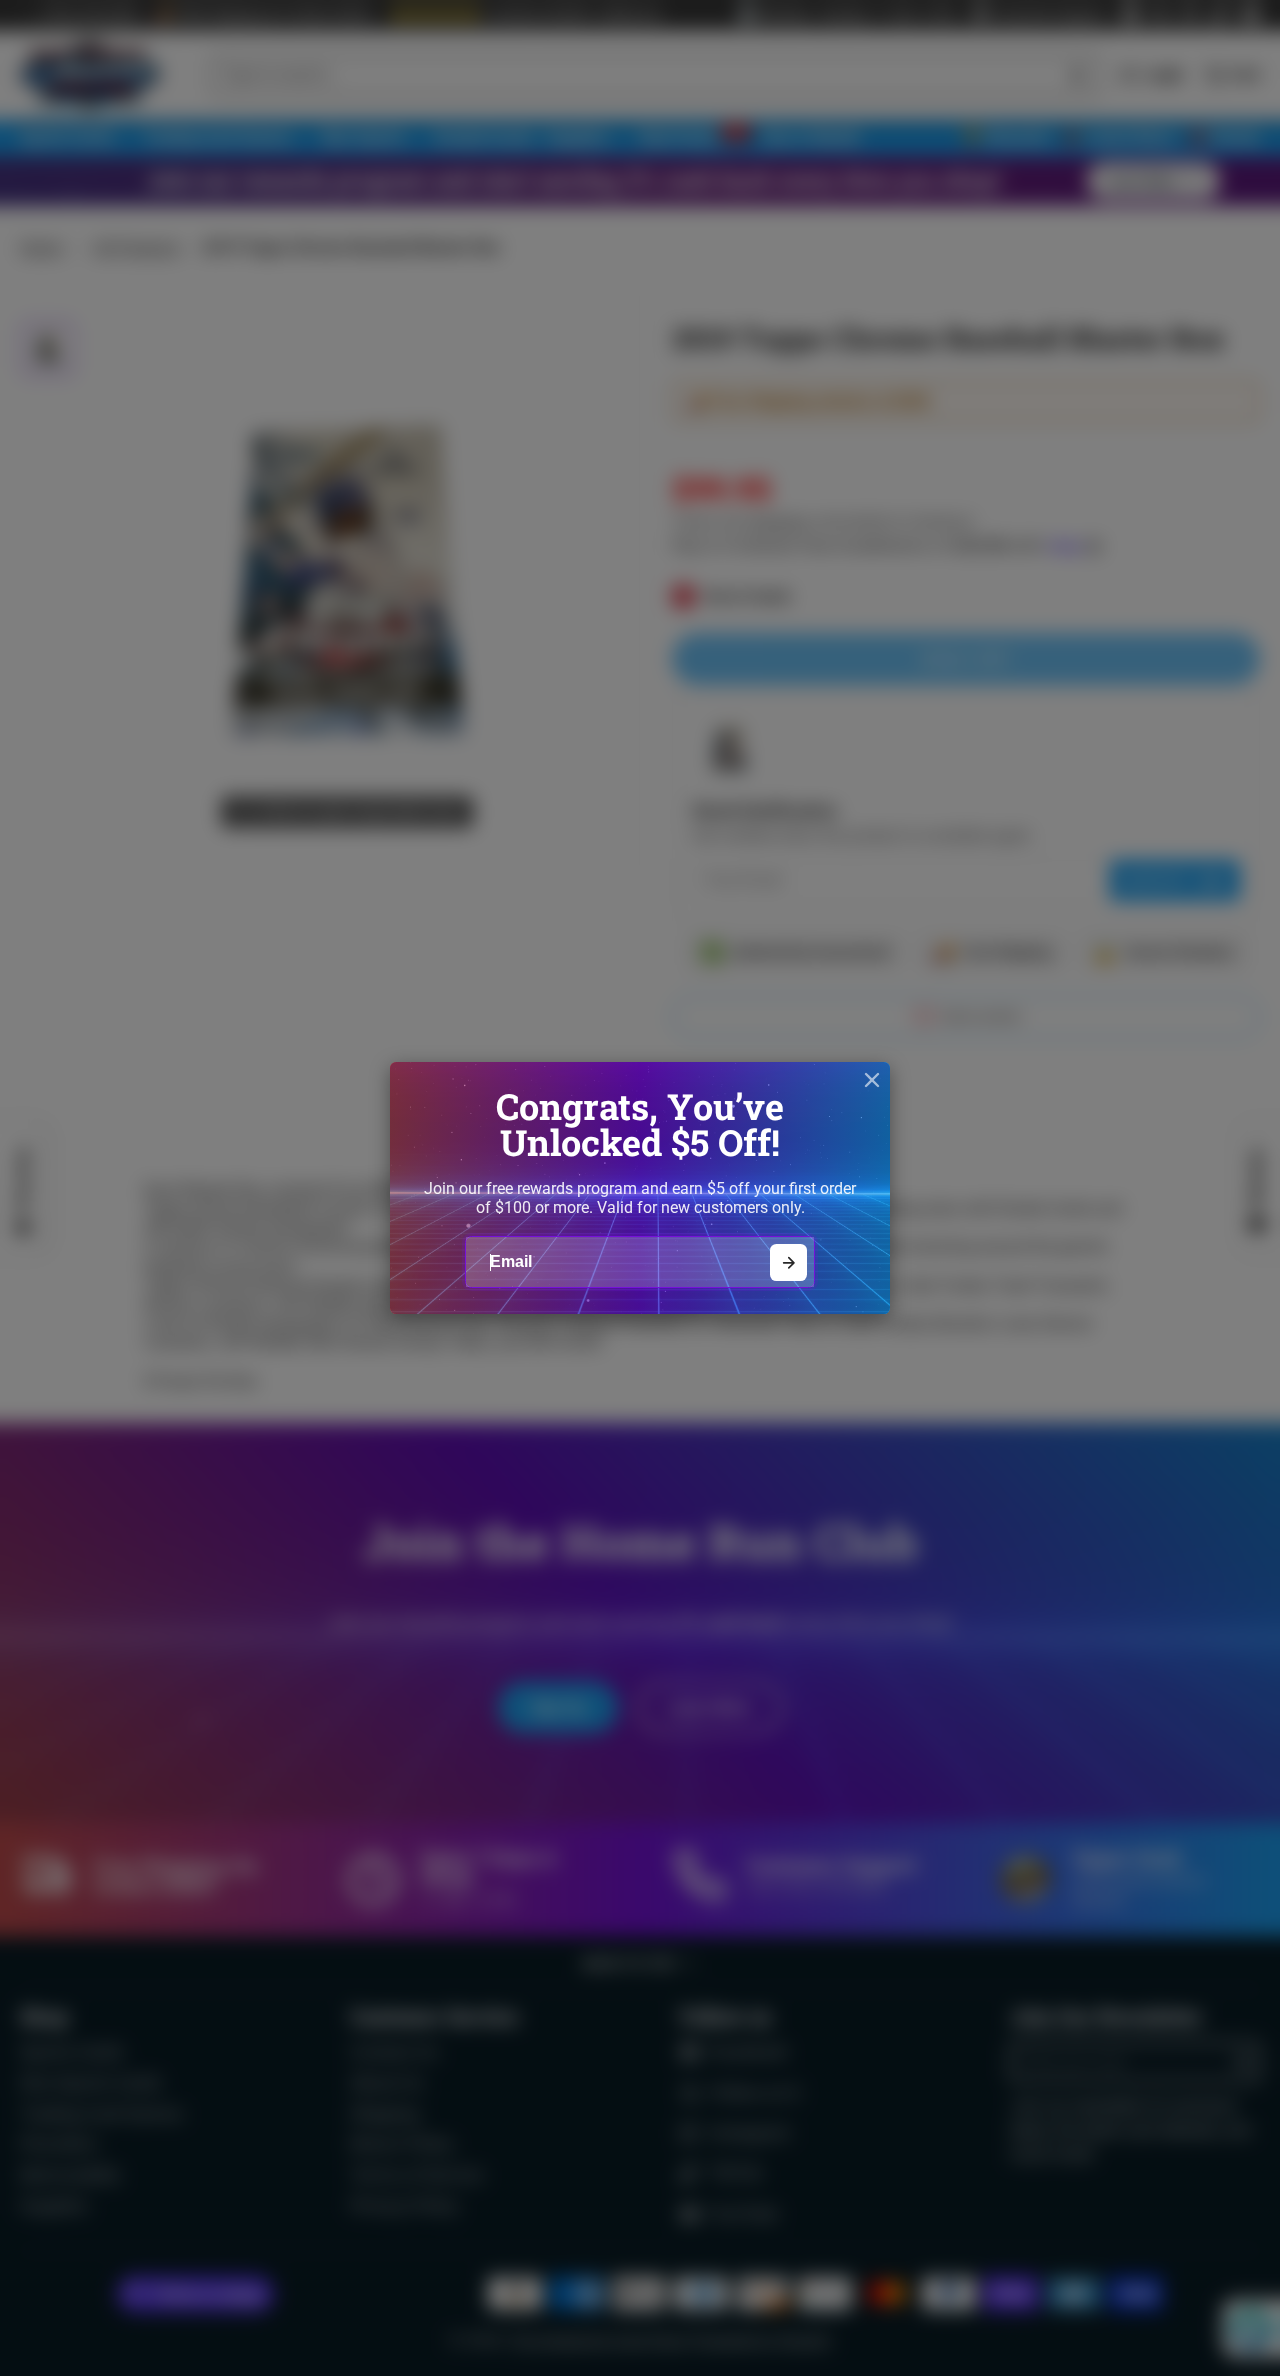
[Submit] (788, 1262)
